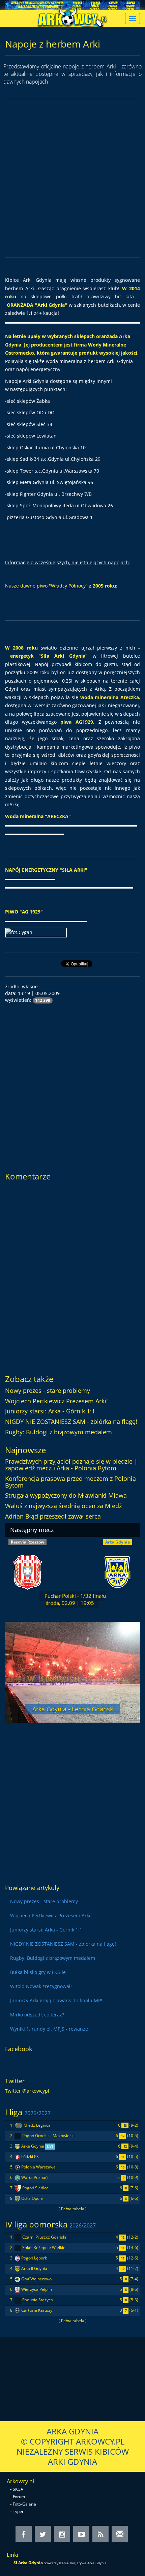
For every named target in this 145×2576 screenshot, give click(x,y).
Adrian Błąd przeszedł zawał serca (53, 1516)
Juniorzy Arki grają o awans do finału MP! (56, 2000)
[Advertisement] (72, 178)
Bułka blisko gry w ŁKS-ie (38, 1972)
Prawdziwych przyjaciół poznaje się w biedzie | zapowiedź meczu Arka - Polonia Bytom (71, 1465)
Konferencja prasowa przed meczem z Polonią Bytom (70, 1482)
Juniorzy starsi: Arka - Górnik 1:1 (50, 1411)
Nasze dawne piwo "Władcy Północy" (46, 586)
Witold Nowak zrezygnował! (41, 1986)
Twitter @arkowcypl (27, 2091)
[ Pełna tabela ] (73, 2209)
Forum (19, 2497)
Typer (18, 2511)
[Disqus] (72, 1275)
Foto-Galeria (24, 2504)
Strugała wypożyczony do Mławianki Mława (66, 1495)
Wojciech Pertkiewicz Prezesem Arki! (56, 1401)
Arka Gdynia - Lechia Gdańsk (73, 1709)
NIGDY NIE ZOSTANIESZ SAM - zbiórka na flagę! (71, 1421)
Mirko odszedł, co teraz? (37, 2015)
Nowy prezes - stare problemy (48, 1390)
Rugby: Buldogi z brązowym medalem (59, 1432)
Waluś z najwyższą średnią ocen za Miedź (63, 1506)
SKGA (18, 2489)
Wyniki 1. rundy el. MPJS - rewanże (49, 2029)
